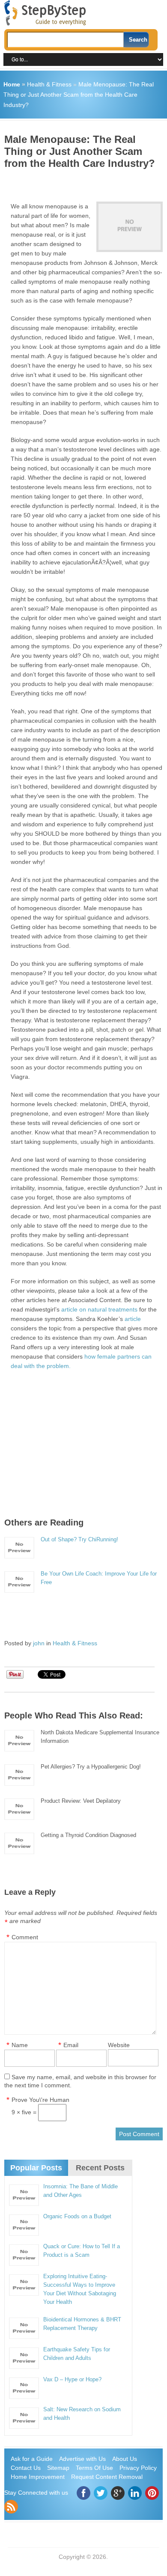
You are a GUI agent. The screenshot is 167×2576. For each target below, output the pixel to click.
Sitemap (58, 2468)
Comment (25, 1937)
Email (71, 2045)
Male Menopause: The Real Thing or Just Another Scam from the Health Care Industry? (79, 95)
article (133, 1319)
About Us (125, 2459)
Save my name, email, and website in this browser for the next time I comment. (80, 2081)
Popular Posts (36, 2168)
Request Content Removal (107, 2477)
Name (20, 2045)
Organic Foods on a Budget (77, 2216)
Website (119, 2045)
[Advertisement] (86, 182)
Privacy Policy (138, 2468)
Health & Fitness (49, 84)
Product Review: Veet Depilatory (81, 1801)
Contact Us (26, 2468)
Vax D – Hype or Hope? (72, 2379)
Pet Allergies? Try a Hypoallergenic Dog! (91, 1767)
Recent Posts (100, 2168)
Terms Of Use (94, 2468)
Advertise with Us (82, 2459)
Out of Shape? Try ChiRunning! (79, 1539)
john (39, 1643)
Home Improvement (38, 2477)
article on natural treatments (99, 1309)
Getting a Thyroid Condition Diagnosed (88, 1835)
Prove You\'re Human (40, 2100)
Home (12, 84)
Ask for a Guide (32, 2459)
